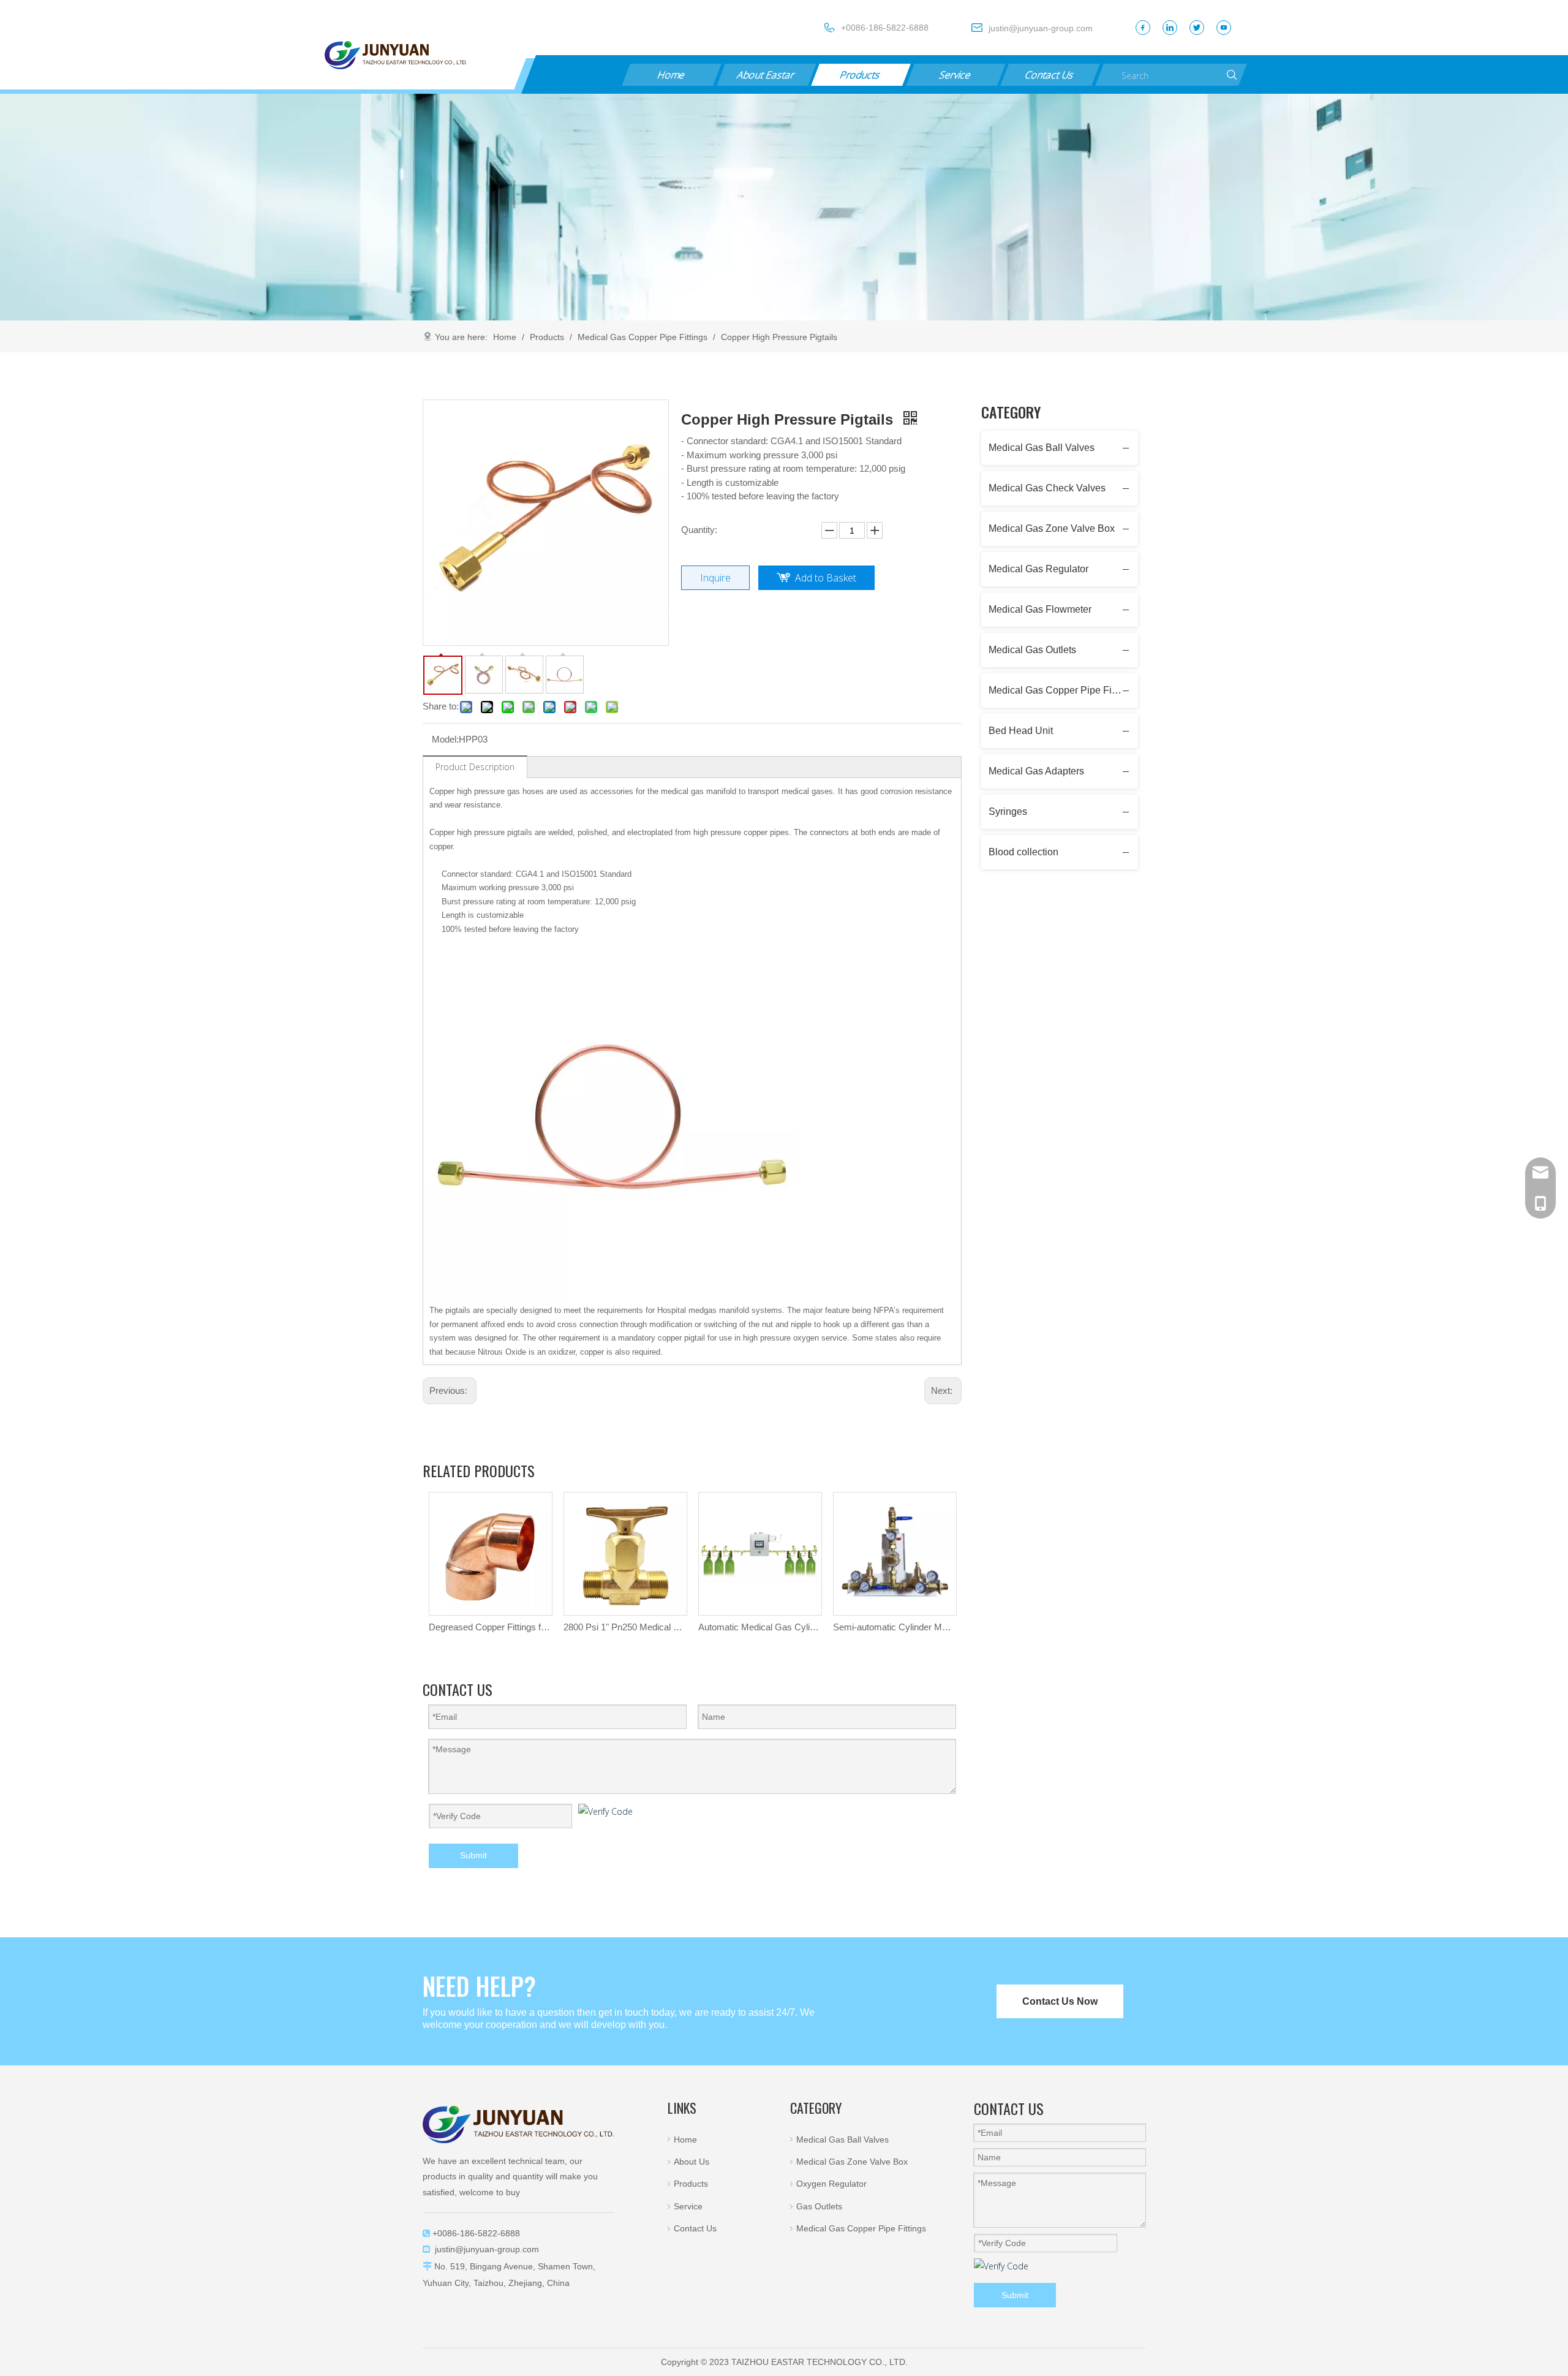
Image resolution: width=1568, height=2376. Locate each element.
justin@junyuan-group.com (487, 2249)
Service (955, 75)
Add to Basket (826, 578)
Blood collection (1023, 852)
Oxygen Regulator (831, 2184)
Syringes (1008, 812)
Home (671, 75)
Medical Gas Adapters (1036, 771)
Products (861, 75)
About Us (692, 2162)
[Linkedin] (1170, 28)
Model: (445, 739)
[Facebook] (1143, 28)
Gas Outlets (819, 2206)
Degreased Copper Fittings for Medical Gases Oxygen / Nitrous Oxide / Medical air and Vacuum (490, 1627)
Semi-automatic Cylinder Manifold (894, 1627)
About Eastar (766, 75)
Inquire (715, 578)
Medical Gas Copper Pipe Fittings (1062, 690)
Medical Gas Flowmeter (1040, 609)
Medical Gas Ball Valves (1042, 448)
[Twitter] (1197, 28)
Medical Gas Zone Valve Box (1052, 528)
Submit (473, 1855)
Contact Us (1050, 75)
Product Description (475, 767)
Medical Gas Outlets (1032, 650)
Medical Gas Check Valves (1047, 488)
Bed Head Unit (1021, 731)
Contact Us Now (1060, 2001)
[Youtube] (1224, 28)
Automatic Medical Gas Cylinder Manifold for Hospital (759, 1627)
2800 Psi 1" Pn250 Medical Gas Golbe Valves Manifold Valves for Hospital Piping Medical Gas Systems (625, 1627)
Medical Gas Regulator (1038, 569)
